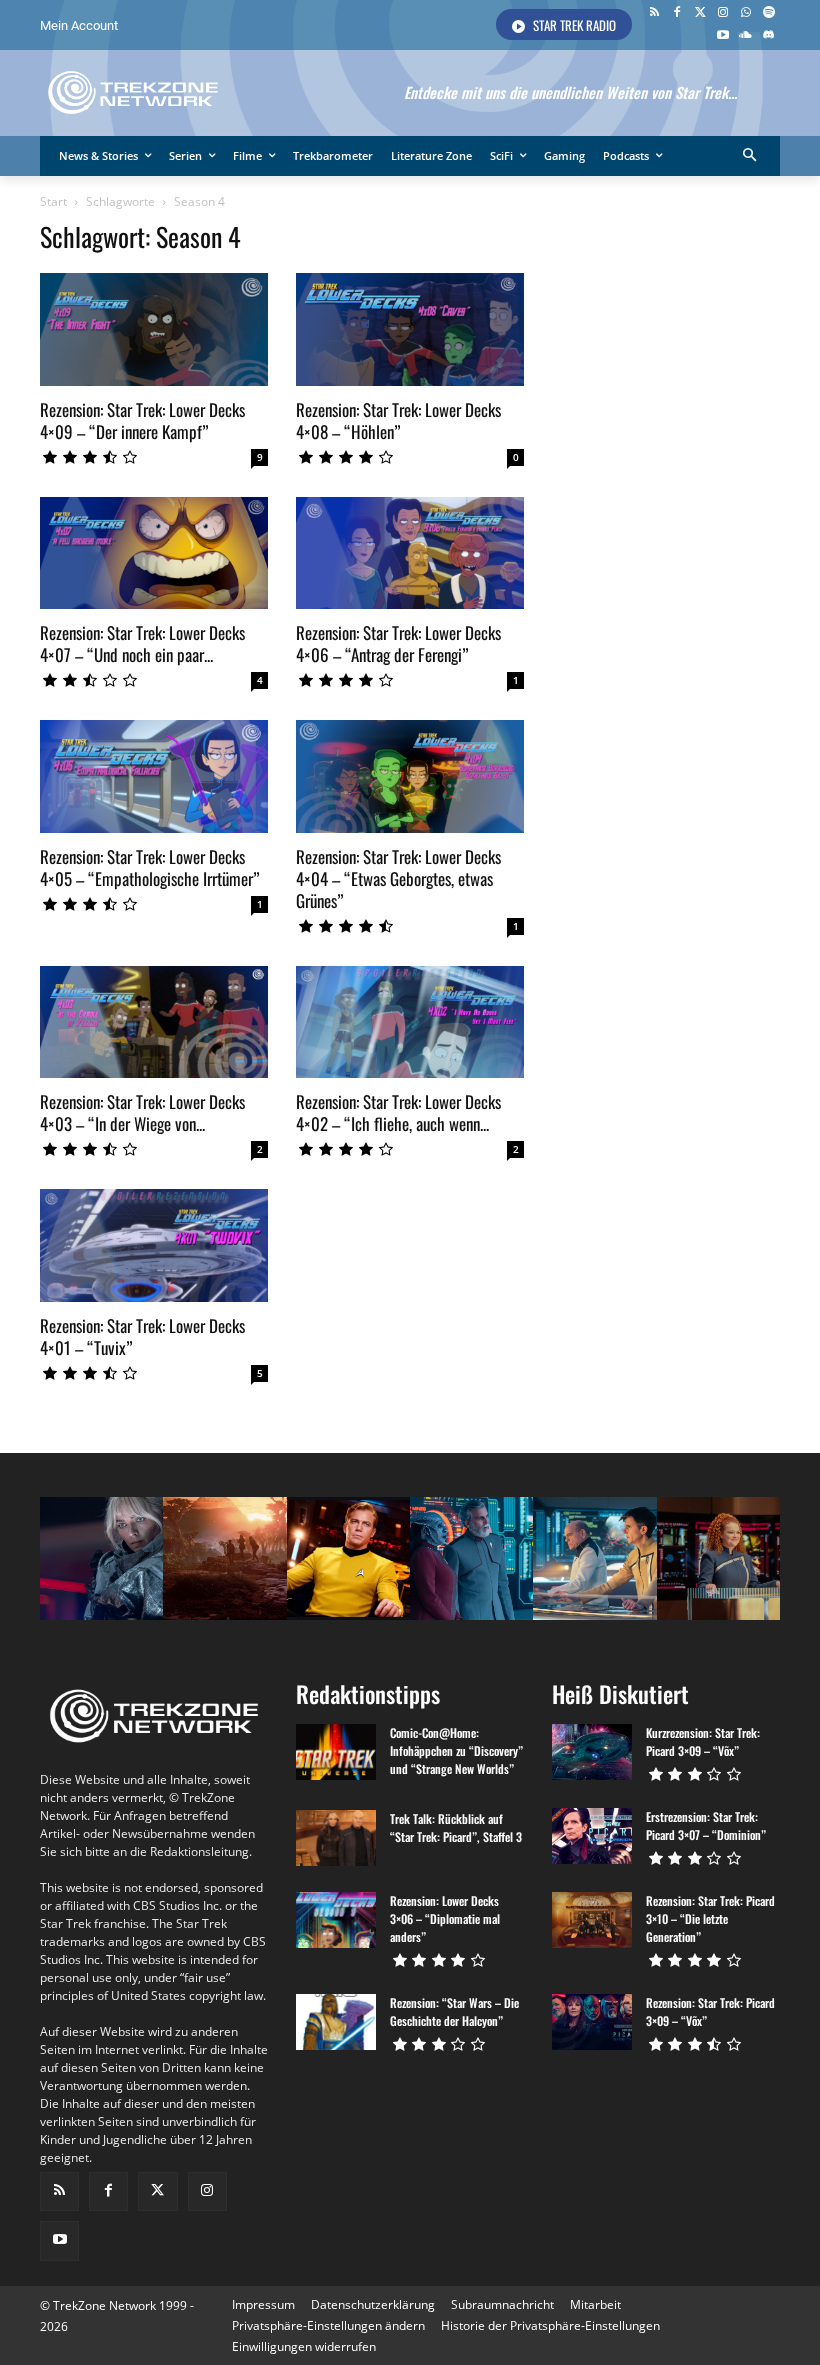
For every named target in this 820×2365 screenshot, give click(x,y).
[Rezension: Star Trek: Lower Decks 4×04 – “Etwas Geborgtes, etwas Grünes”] (410, 776)
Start (53, 201)
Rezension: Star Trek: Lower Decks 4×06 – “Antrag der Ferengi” (398, 643)
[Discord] (768, 36)
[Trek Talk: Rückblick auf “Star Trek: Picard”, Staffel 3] (336, 1838)
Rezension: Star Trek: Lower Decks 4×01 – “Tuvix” (142, 1336)
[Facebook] (677, 13)
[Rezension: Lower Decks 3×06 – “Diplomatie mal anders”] (336, 1920)
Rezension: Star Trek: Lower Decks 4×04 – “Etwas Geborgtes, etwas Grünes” (398, 878)
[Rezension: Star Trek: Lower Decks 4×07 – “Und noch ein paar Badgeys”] (154, 553)
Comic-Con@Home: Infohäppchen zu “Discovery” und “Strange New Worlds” (456, 1750)
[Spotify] (768, 13)
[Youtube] (723, 36)
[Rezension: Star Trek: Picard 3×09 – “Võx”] (592, 2022)
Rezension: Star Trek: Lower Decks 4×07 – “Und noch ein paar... (142, 643)
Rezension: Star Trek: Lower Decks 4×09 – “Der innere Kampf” (142, 420)
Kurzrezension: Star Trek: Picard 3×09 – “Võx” (703, 1741)
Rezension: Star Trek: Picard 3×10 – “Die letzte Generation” (710, 1918)
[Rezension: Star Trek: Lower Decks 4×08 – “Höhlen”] (410, 329)
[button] (750, 156)
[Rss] (654, 13)
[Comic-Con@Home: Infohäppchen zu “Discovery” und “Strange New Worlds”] (336, 1752)
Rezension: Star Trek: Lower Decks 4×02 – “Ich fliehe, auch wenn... (398, 1112)
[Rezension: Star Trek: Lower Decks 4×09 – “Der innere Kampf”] (154, 329)
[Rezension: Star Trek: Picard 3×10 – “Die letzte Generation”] (592, 1920)
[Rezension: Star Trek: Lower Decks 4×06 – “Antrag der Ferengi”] (410, 553)
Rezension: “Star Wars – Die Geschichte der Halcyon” (454, 2011)
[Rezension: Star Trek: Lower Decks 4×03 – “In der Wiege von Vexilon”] (154, 1022)
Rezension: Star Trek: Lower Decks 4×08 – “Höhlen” (398, 420)
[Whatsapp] (745, 13)
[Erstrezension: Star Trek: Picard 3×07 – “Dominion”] (592, 1836)
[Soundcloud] (745, 36)
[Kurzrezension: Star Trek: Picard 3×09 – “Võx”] (592, 1752)
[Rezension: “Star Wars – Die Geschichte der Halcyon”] (336, 2022)
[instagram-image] (101, 1558)
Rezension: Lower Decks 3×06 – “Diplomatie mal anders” (445, 1918)
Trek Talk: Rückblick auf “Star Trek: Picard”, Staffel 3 (456, 1827)
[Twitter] (700, 13)
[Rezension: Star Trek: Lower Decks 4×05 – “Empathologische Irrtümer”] (154, 776)
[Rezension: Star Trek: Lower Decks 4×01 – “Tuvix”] (154, 1245)
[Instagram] (723, 13)
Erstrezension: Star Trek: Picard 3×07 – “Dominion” (706, 1825)
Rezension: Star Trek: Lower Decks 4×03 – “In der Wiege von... (142, 1112)
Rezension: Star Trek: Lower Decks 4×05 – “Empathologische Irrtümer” (150, 867)
